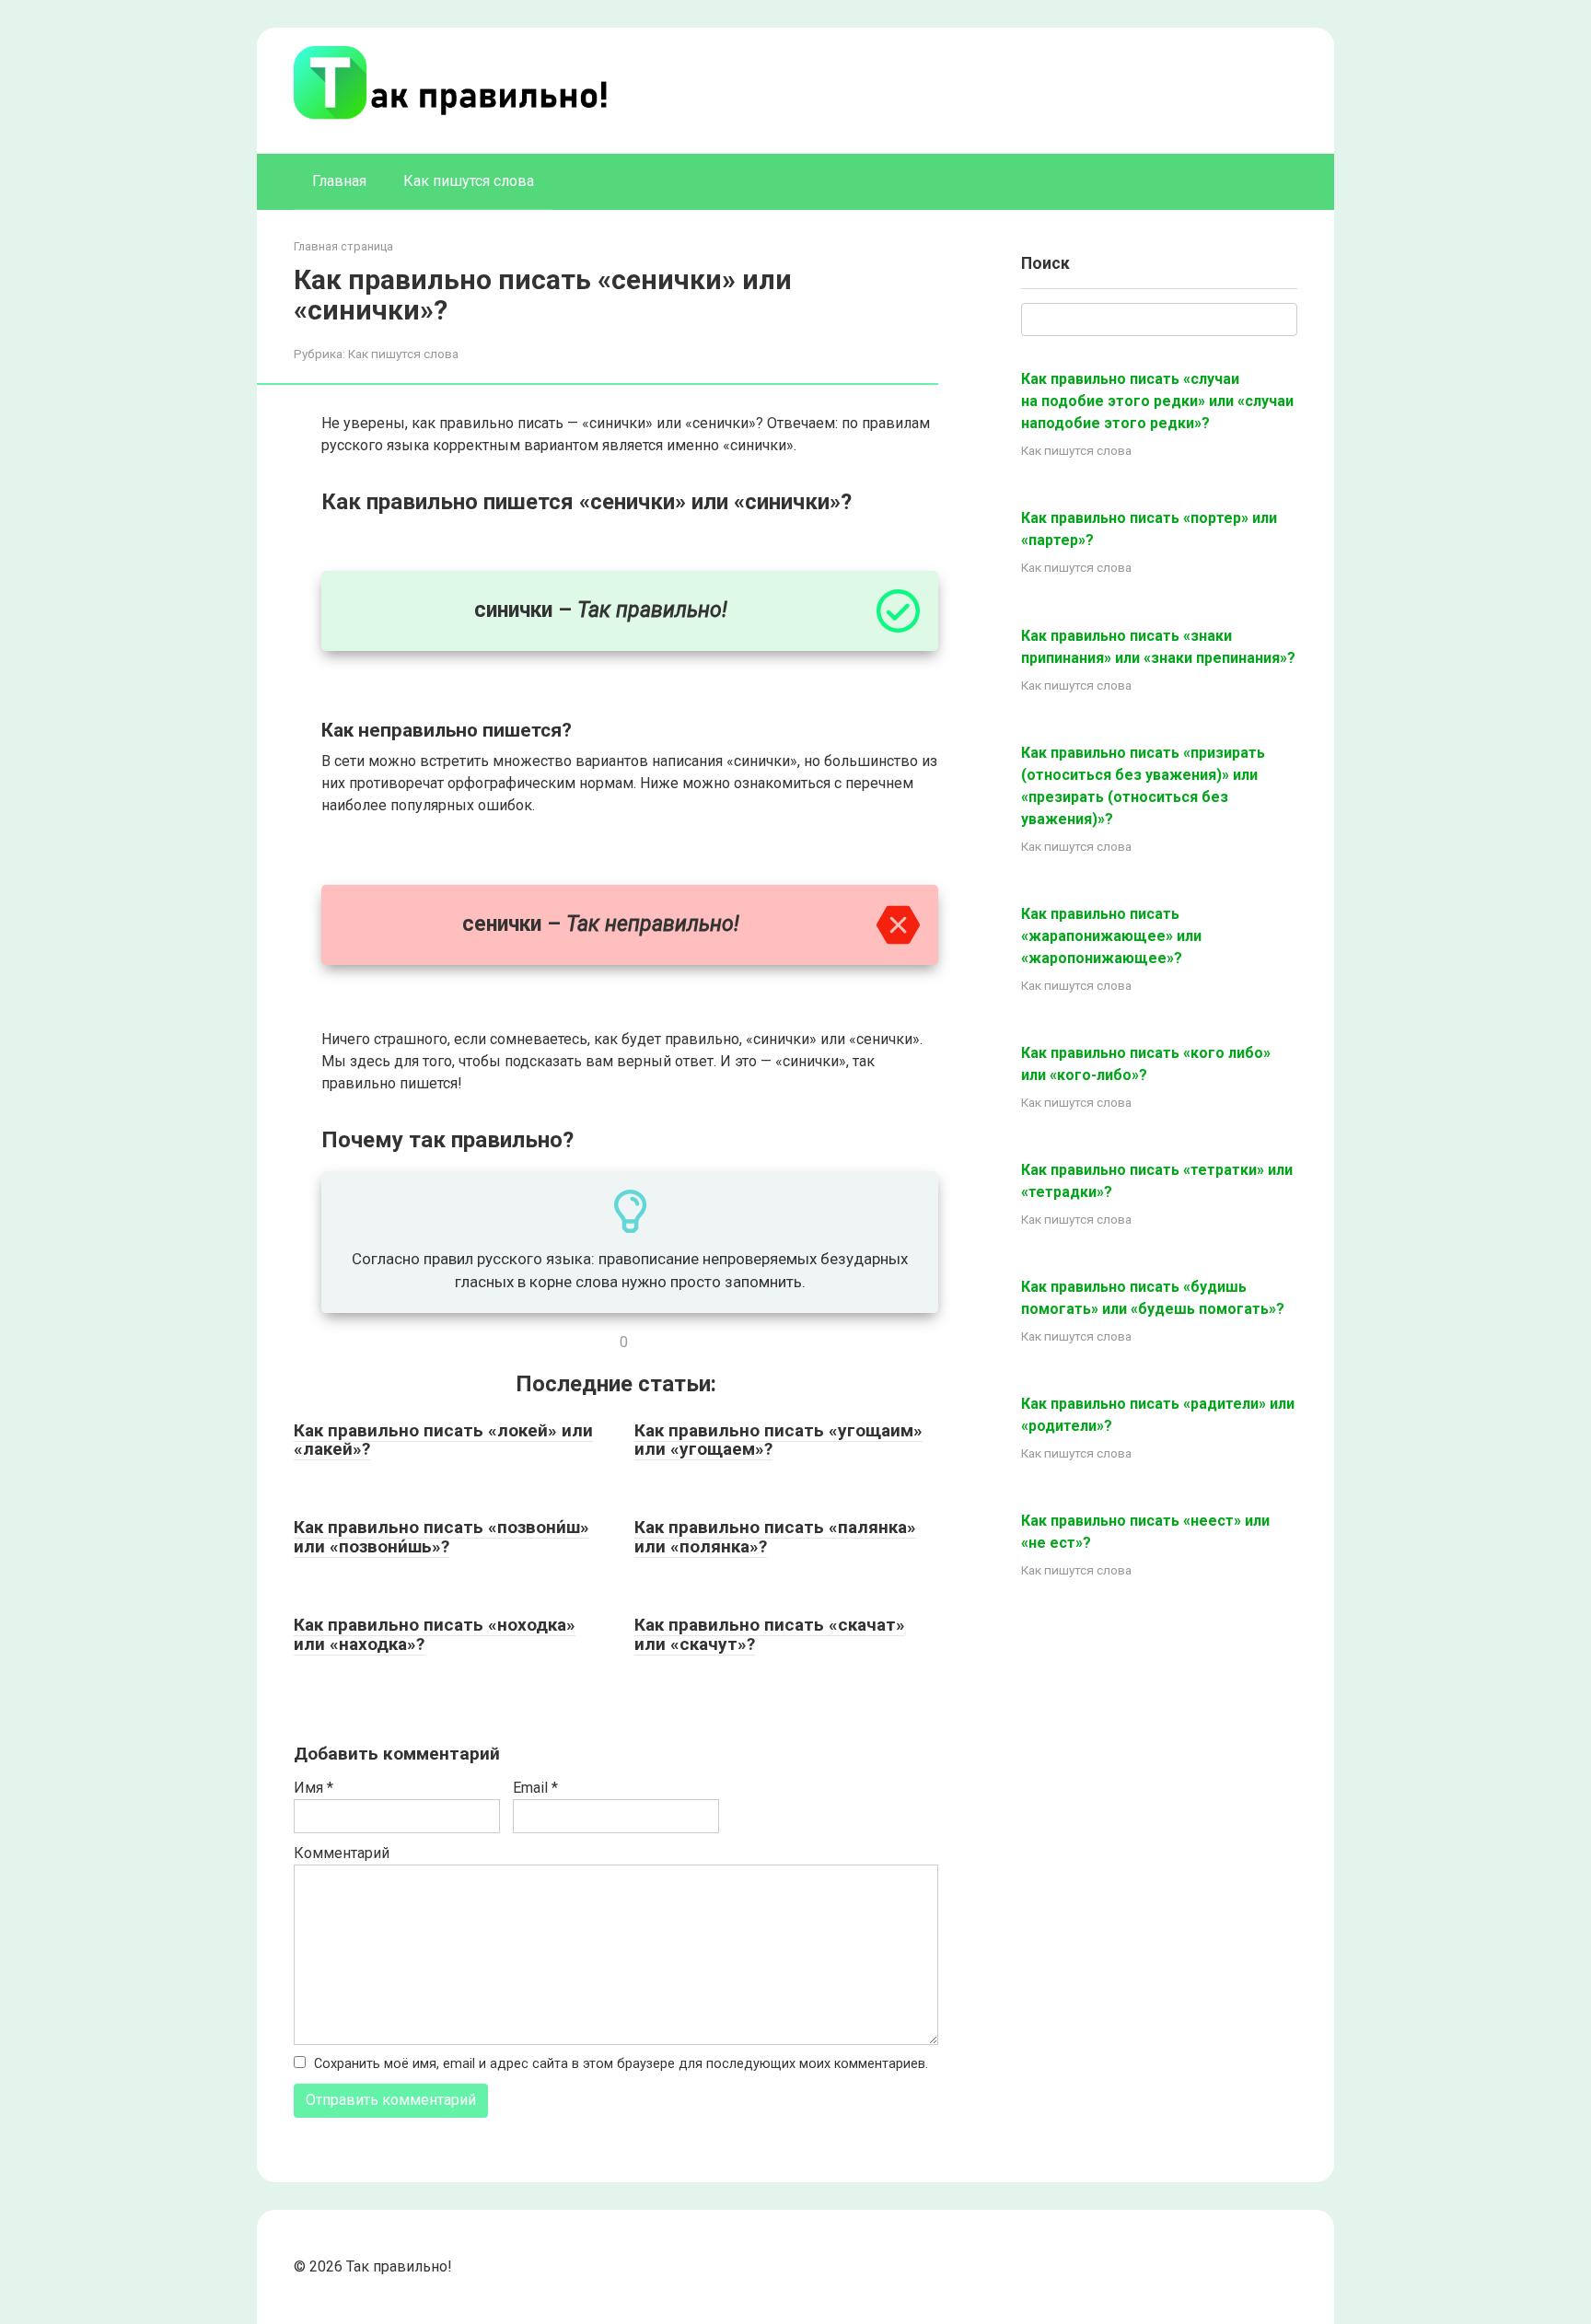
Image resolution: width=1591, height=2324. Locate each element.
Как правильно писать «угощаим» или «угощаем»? (778, 1440)
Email (535, 1788)
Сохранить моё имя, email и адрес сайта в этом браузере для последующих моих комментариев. (621, 2064)
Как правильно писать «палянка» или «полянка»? (775, 1537)
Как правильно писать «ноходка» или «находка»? (435, 1634)
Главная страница (343, 246)
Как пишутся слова (469, 181)
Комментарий (342, 1853)
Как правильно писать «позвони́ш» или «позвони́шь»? (441, 1537)
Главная (339, 181)
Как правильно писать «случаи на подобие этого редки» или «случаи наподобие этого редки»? (1157, 401)
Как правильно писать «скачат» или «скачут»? (770, 1634)
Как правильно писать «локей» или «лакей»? (443, 1440)
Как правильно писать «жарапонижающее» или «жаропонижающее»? (1111, 936)
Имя (314, 1788)
